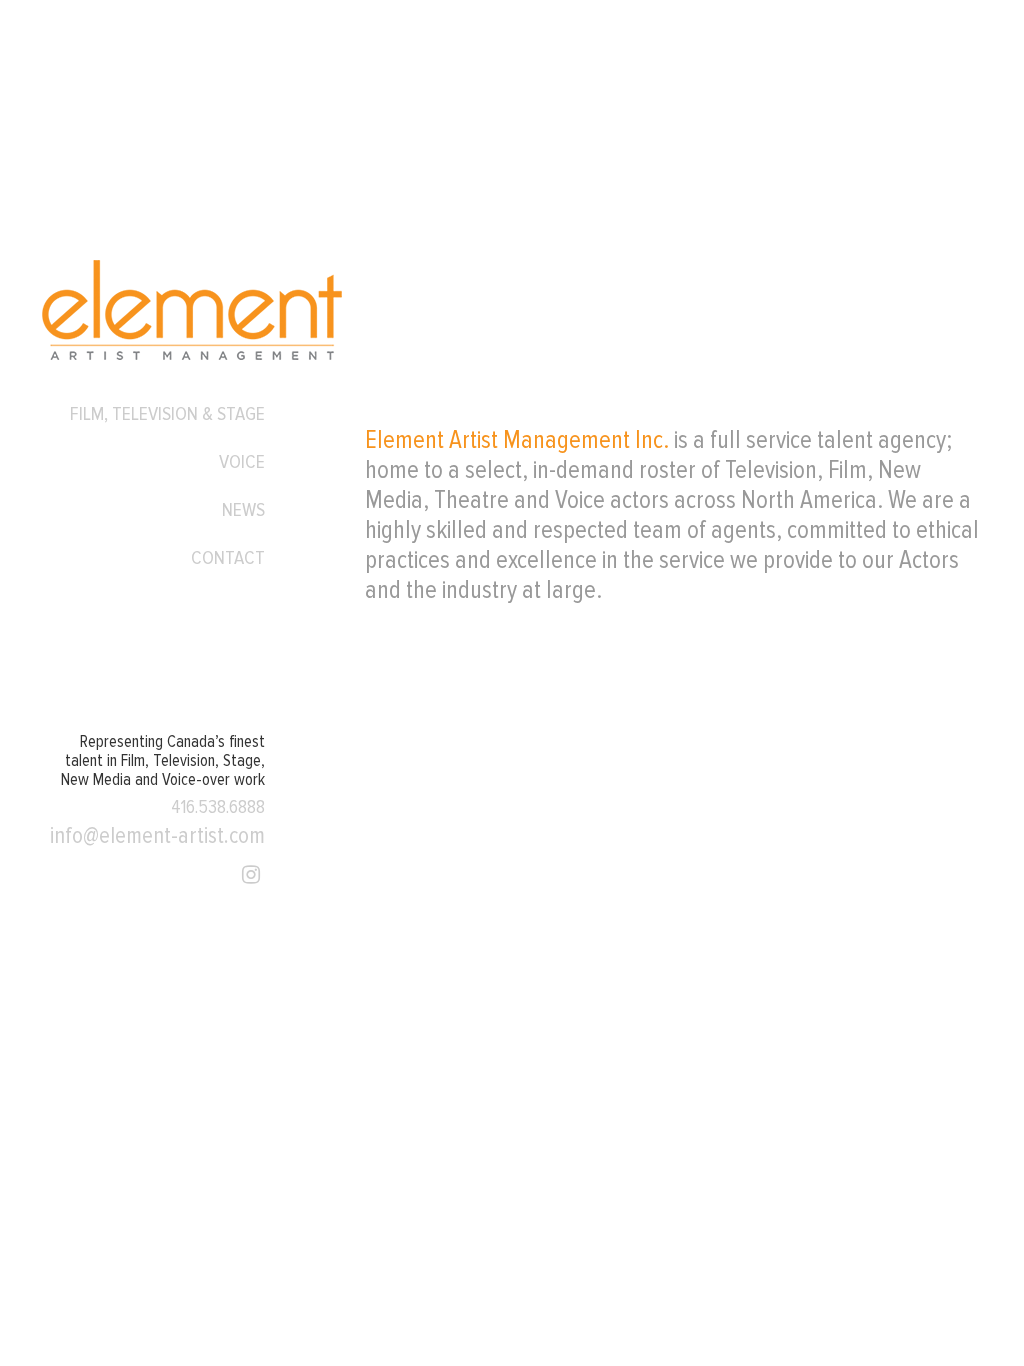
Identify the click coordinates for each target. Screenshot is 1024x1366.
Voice (242, 462)
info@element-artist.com (157, 836)
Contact (228, 558)
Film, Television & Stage (167, 414)
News (243, 510)
